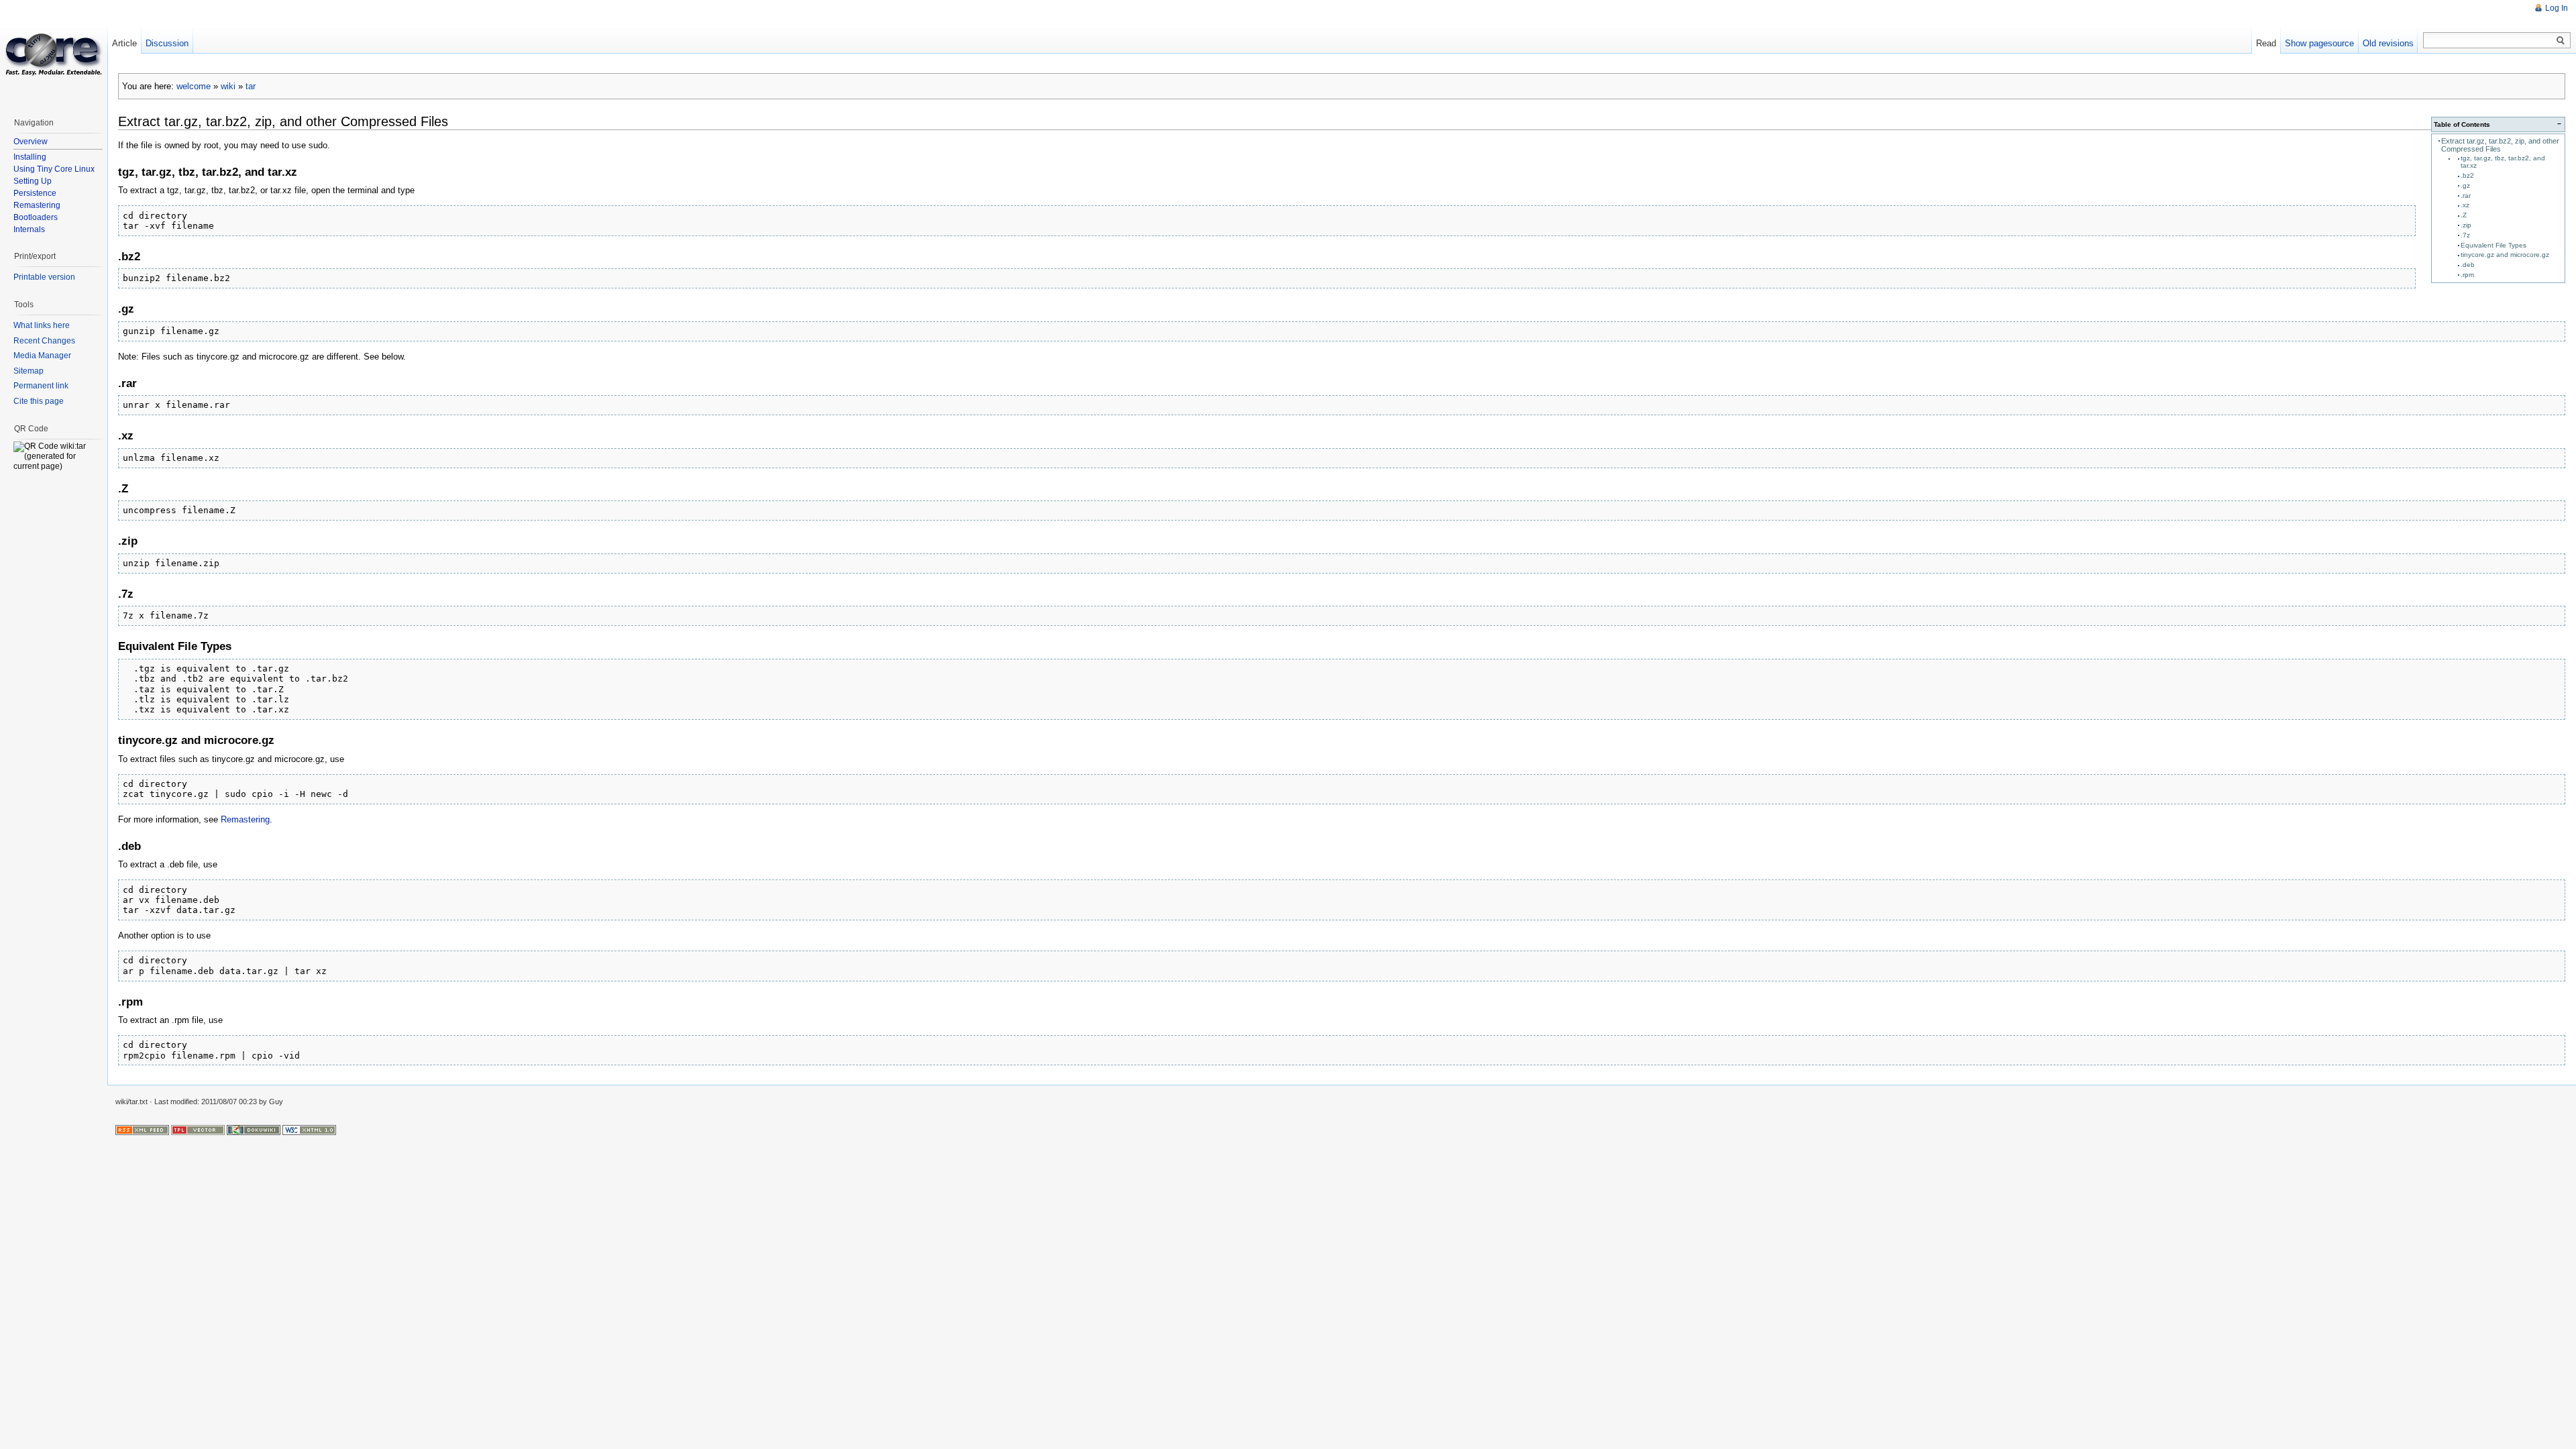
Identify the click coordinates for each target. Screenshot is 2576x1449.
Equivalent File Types (2493, 245)
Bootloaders (36, 217)
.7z (2465, 235)
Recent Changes (44, 341)
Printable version (44, 277)
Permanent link (41, 386)
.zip (2466, 225)
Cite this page (39, 401)
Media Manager (42, 356)
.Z (2464, 215)
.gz (2465, 185)
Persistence (35, 193)
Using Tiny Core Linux (54, 169)
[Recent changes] (142, 1130)
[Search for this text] (2561, 41)
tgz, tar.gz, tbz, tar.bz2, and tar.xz (2503, 162)
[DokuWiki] (254, 1130)
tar (251, 86)
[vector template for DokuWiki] (198, 1130)
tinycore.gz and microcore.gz (2505, 255)
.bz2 (2467, 175)
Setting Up (33, 181)
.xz (2465, 205)
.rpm (2467, 275)
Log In (2557, 8)
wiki (228, 86)
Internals (29, 229)
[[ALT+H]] (54, 54)
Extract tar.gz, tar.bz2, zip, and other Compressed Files (2500, 145)
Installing (30, 157)
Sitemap (29, 371)
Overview (31, 142)
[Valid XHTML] (309, 1130)
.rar (2466, 196)
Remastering (245, 819)
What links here (42, 325)
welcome (194, 86)
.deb (2468, 265)
